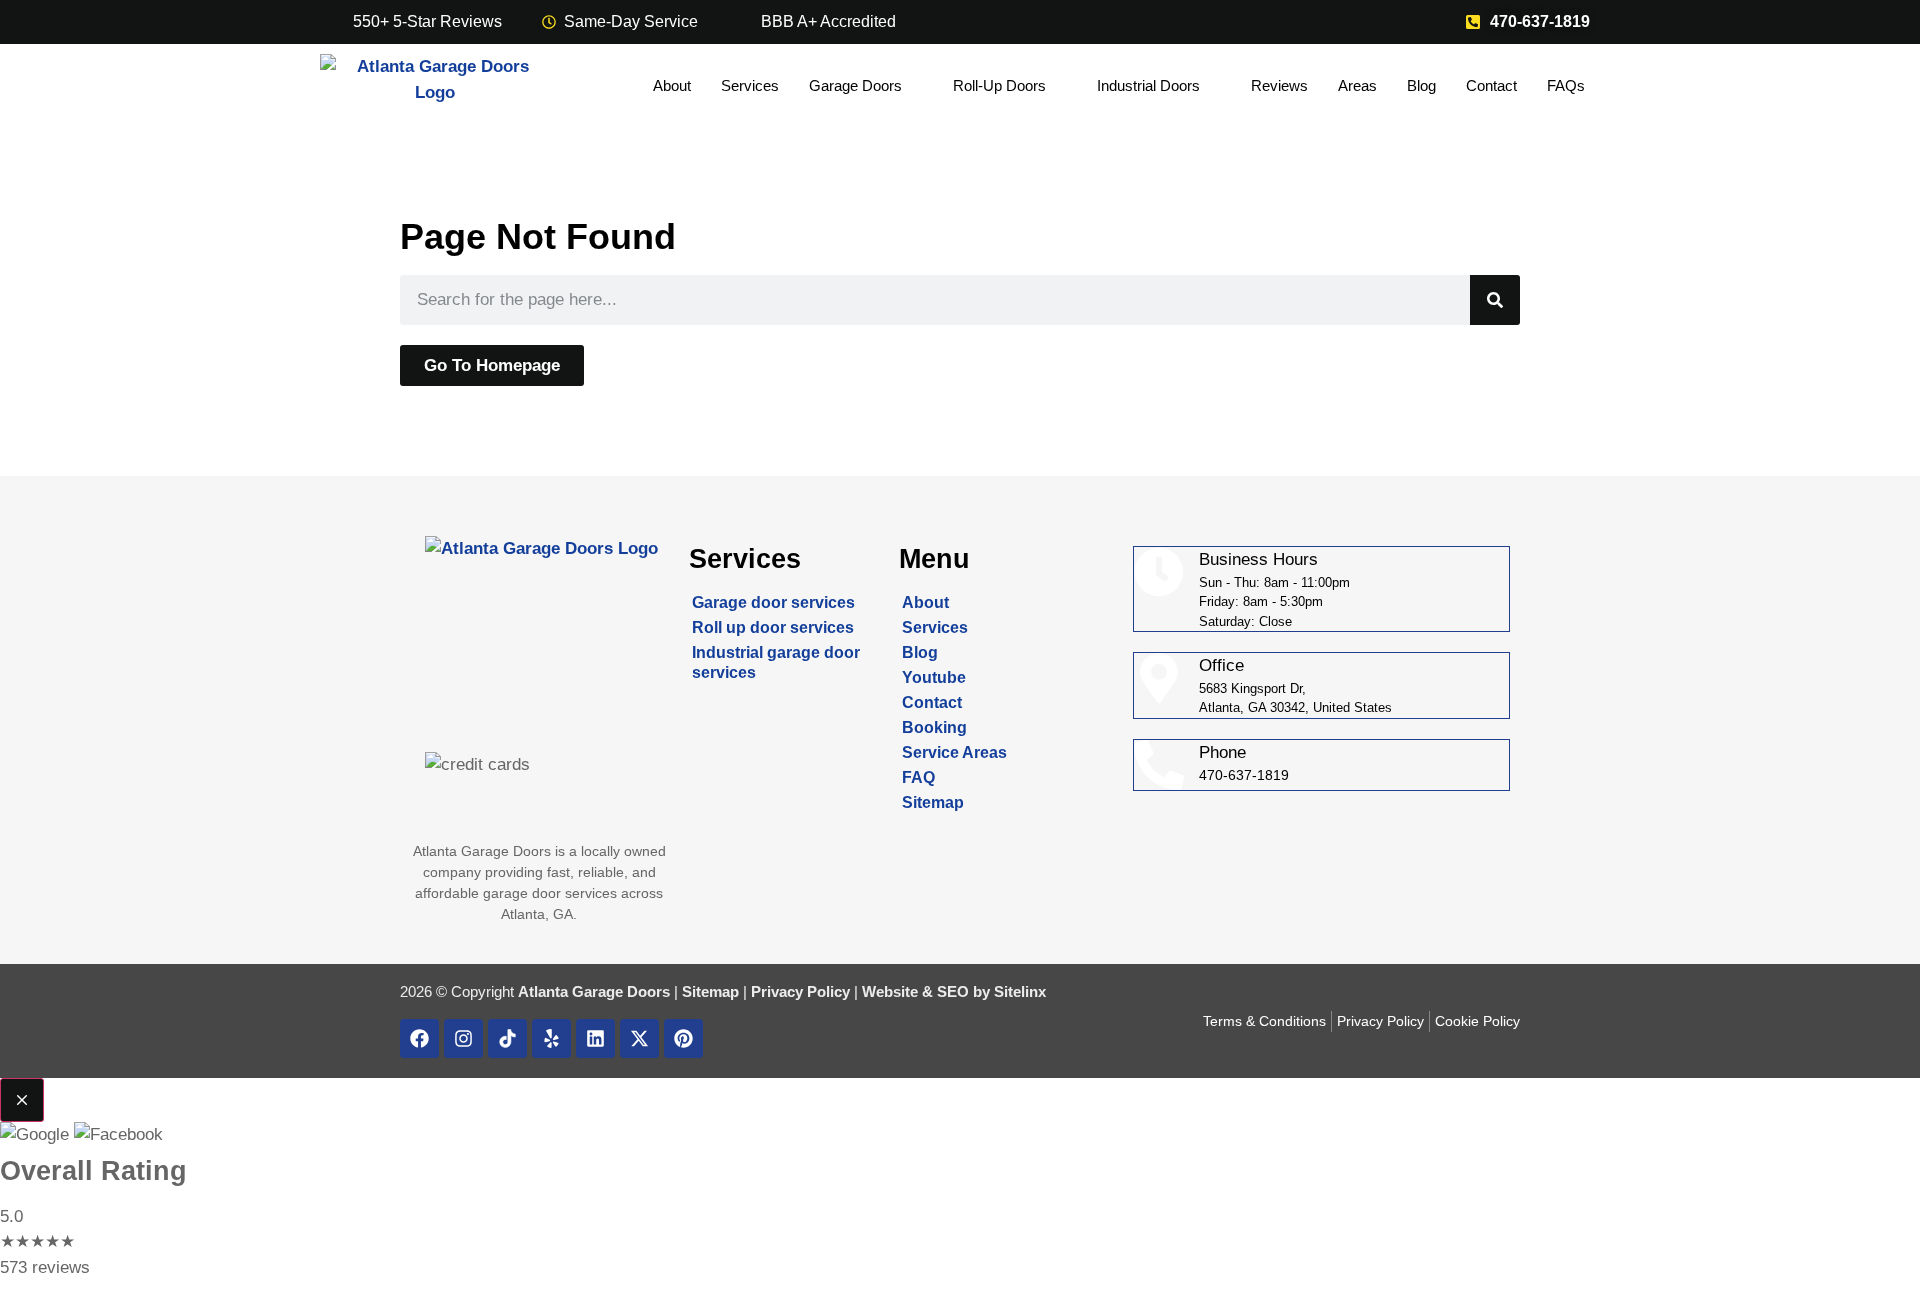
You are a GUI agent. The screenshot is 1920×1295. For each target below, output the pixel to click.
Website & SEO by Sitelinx (954, 991)
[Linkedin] (595, 1038)
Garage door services (773, 602)
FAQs (1566, 85)
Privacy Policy (800, 991)
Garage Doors (855, 85)
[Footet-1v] (507, 1038)
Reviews (1279, 85)
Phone (1222, 752)
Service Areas (954, 752)
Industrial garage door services (776, 662)
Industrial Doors (1148, 85)
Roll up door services (773, 627)
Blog (1421, 85)
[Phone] (1159, 765)
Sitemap (933, 802)
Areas (1357, 85)
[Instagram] (463, 1038)
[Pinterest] (683, 1038)
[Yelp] (551, 1038)
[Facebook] (419, 1038)
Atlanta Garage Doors (594, 991)
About (672, 85)
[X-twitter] (639, 1038)
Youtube (934, 677)
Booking (934, 727)
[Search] (1495, 300)
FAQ (918, 777)
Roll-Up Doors (999, 85)
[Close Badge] (22, 1100)
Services (750, 85)
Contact (1491, 85)
